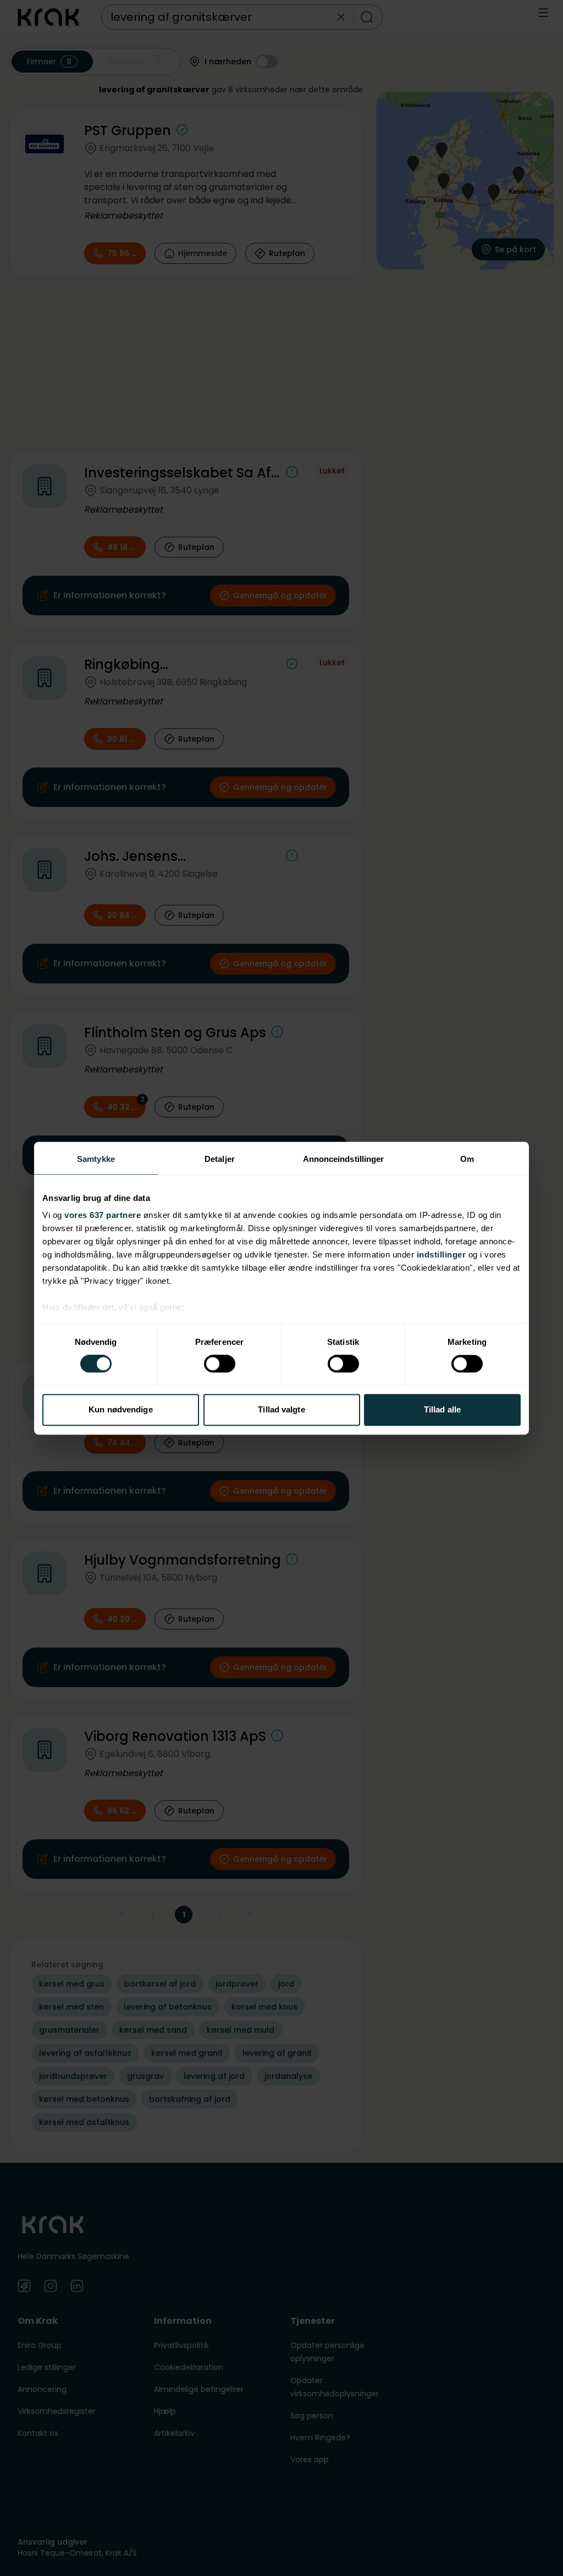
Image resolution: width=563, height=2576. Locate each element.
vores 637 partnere (103, 1215)
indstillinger (441, 1254)
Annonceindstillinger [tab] (344, 1159)
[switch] (220, 1364)
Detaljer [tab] (220, 1159)
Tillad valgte (281, 1409)
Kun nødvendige (120, 1409)
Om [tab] (467, 1159)
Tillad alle (442, 1409)
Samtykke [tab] (96, 1159)
